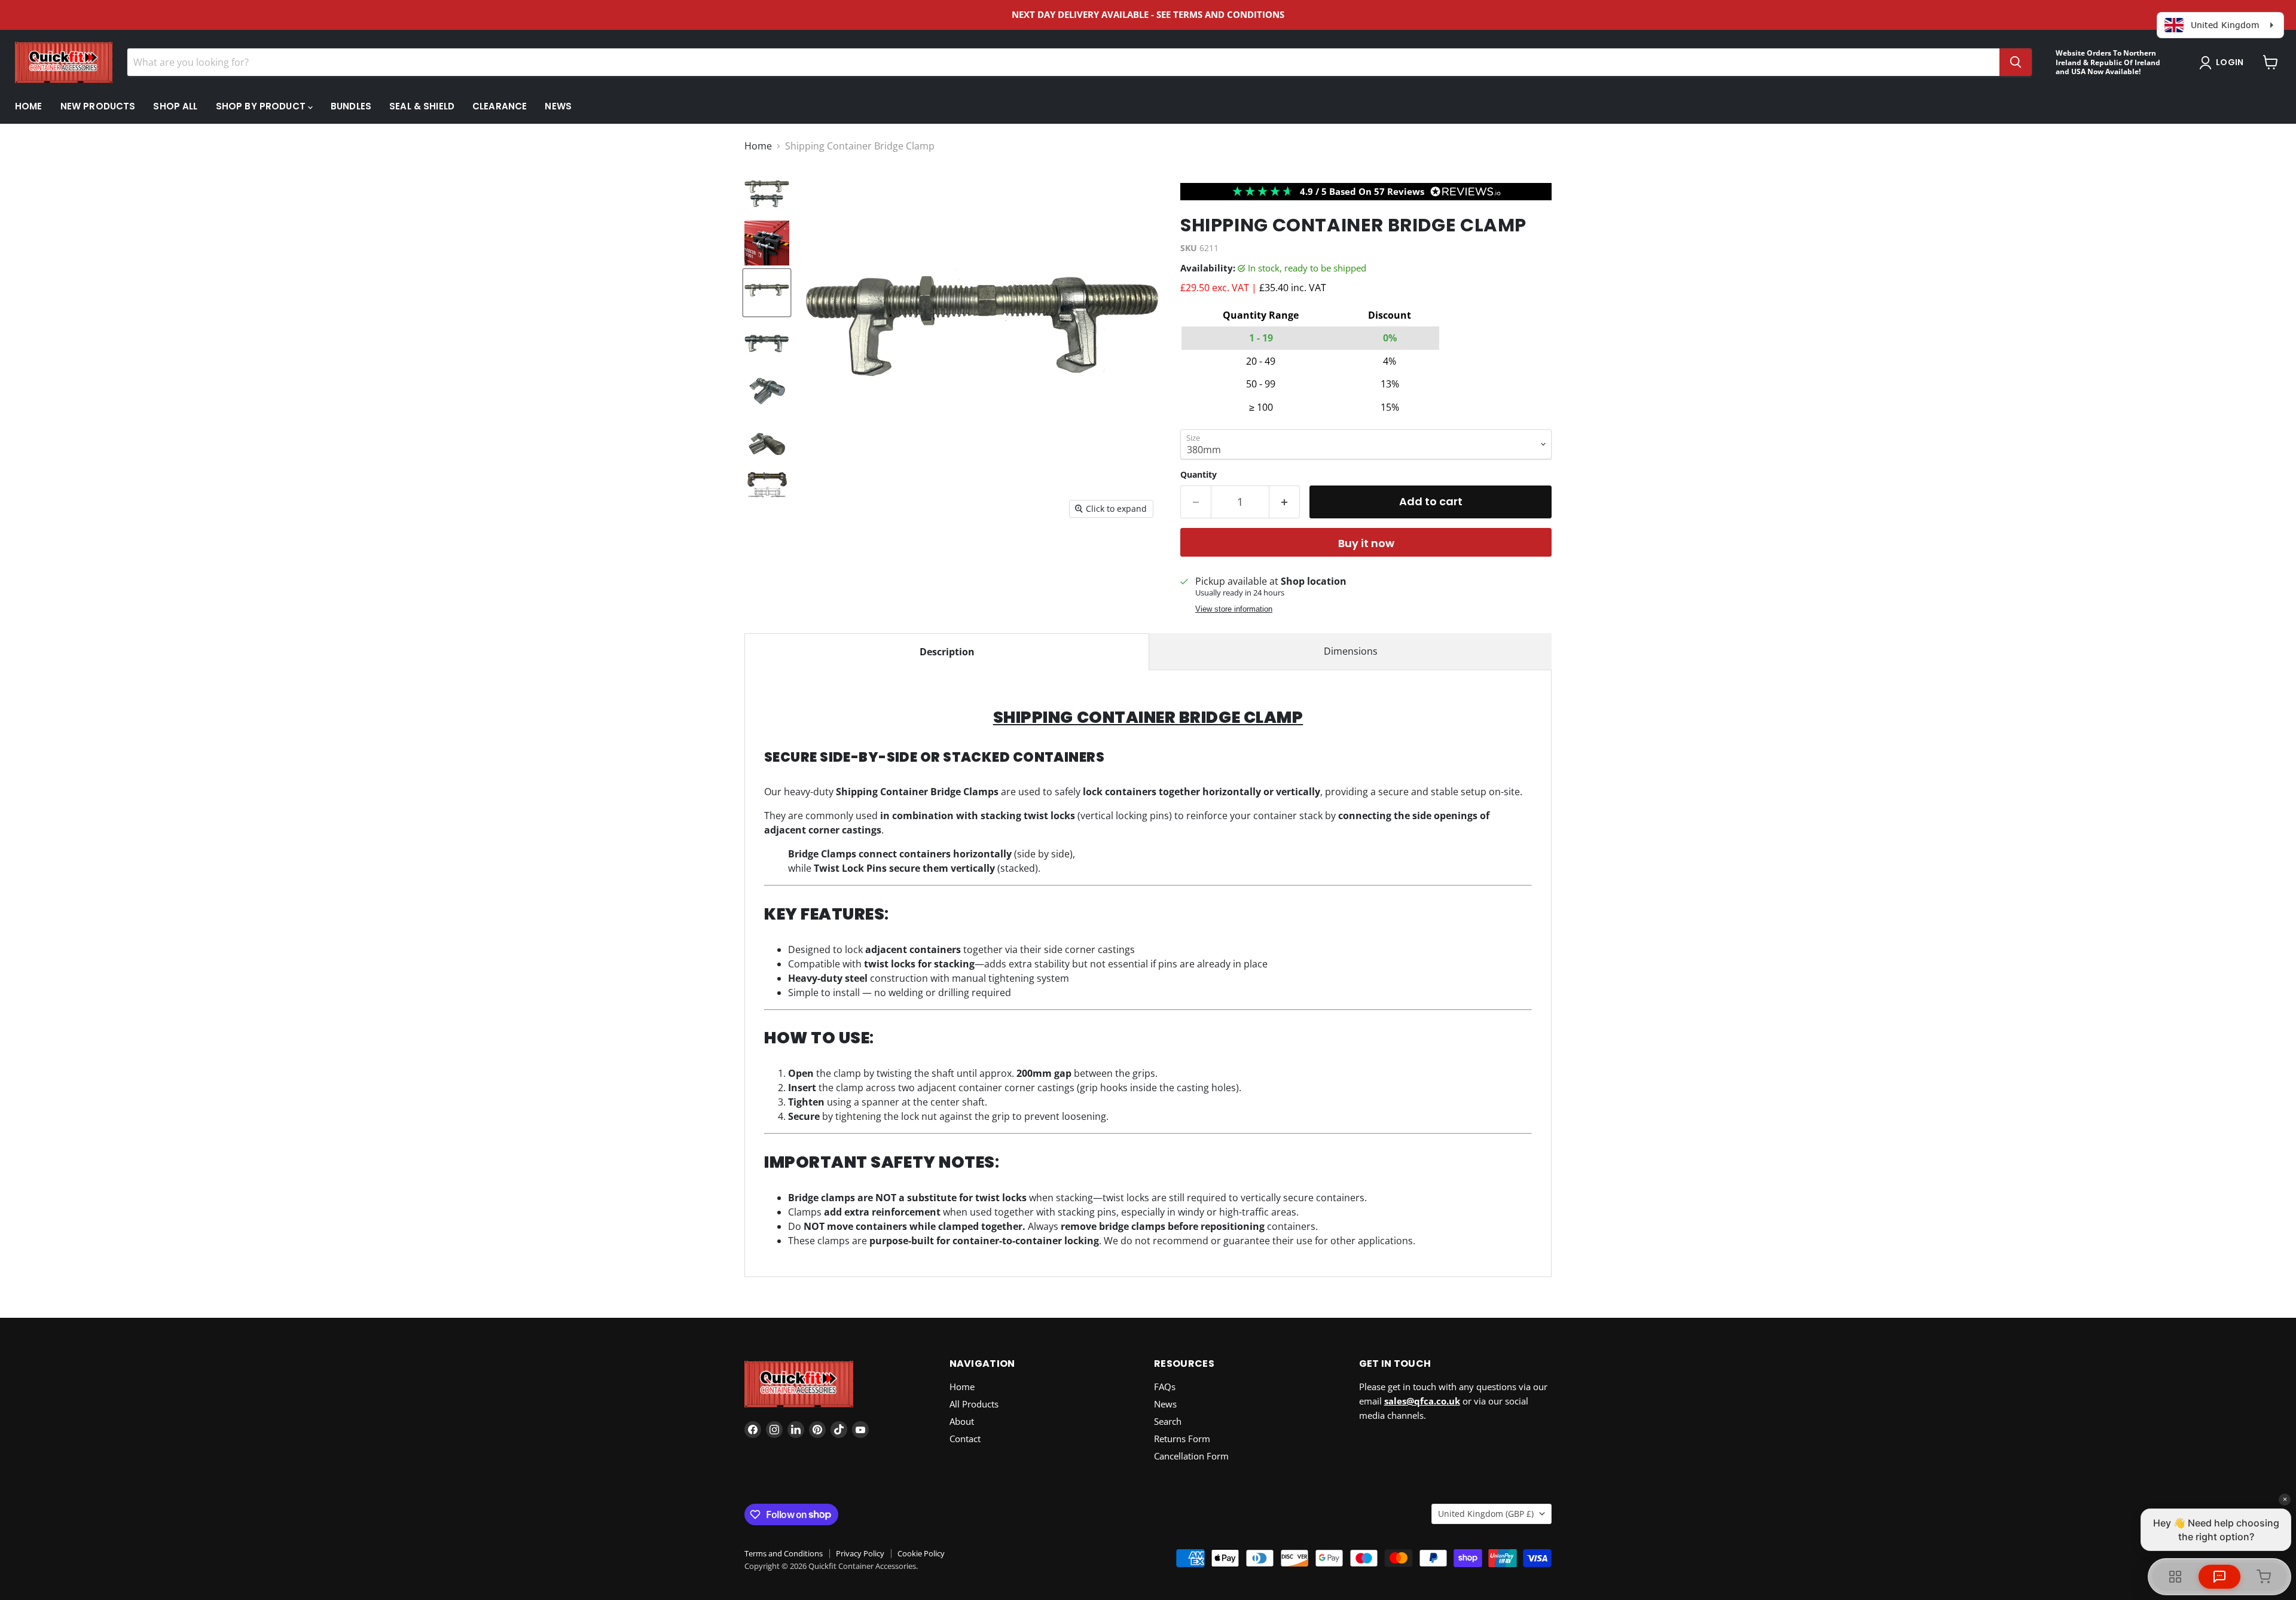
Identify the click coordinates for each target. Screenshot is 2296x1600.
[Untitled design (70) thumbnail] (767, 442)
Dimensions (1351, 651)
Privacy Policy (860, 1553)
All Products (974, 1404)
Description (947, 652)
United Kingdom (1486, 1514)
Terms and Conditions (784, 1553)
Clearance (500, 106)
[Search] (2016, 62)
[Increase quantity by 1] (1285, 502)
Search (1168, 1421)
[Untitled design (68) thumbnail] (767, 193)
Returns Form (1182, 1439)
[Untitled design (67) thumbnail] (767, 293)
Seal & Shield (422, 106)
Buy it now (1366, 543)
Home (29, 106)
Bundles (351, 106)
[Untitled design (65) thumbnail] (767, 342)
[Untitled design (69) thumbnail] (767, 392)
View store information (1234, 609)
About (962, 1421)
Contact (965, 1439)
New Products (98, 106)
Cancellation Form (1191, 1456)
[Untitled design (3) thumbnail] (767, 491)
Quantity (1199, 475)
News (558, 106)
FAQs (1165, 1387)
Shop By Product (262, 106)
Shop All (175, 106)
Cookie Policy (921, 1553)
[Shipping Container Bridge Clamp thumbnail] (767, 243)
